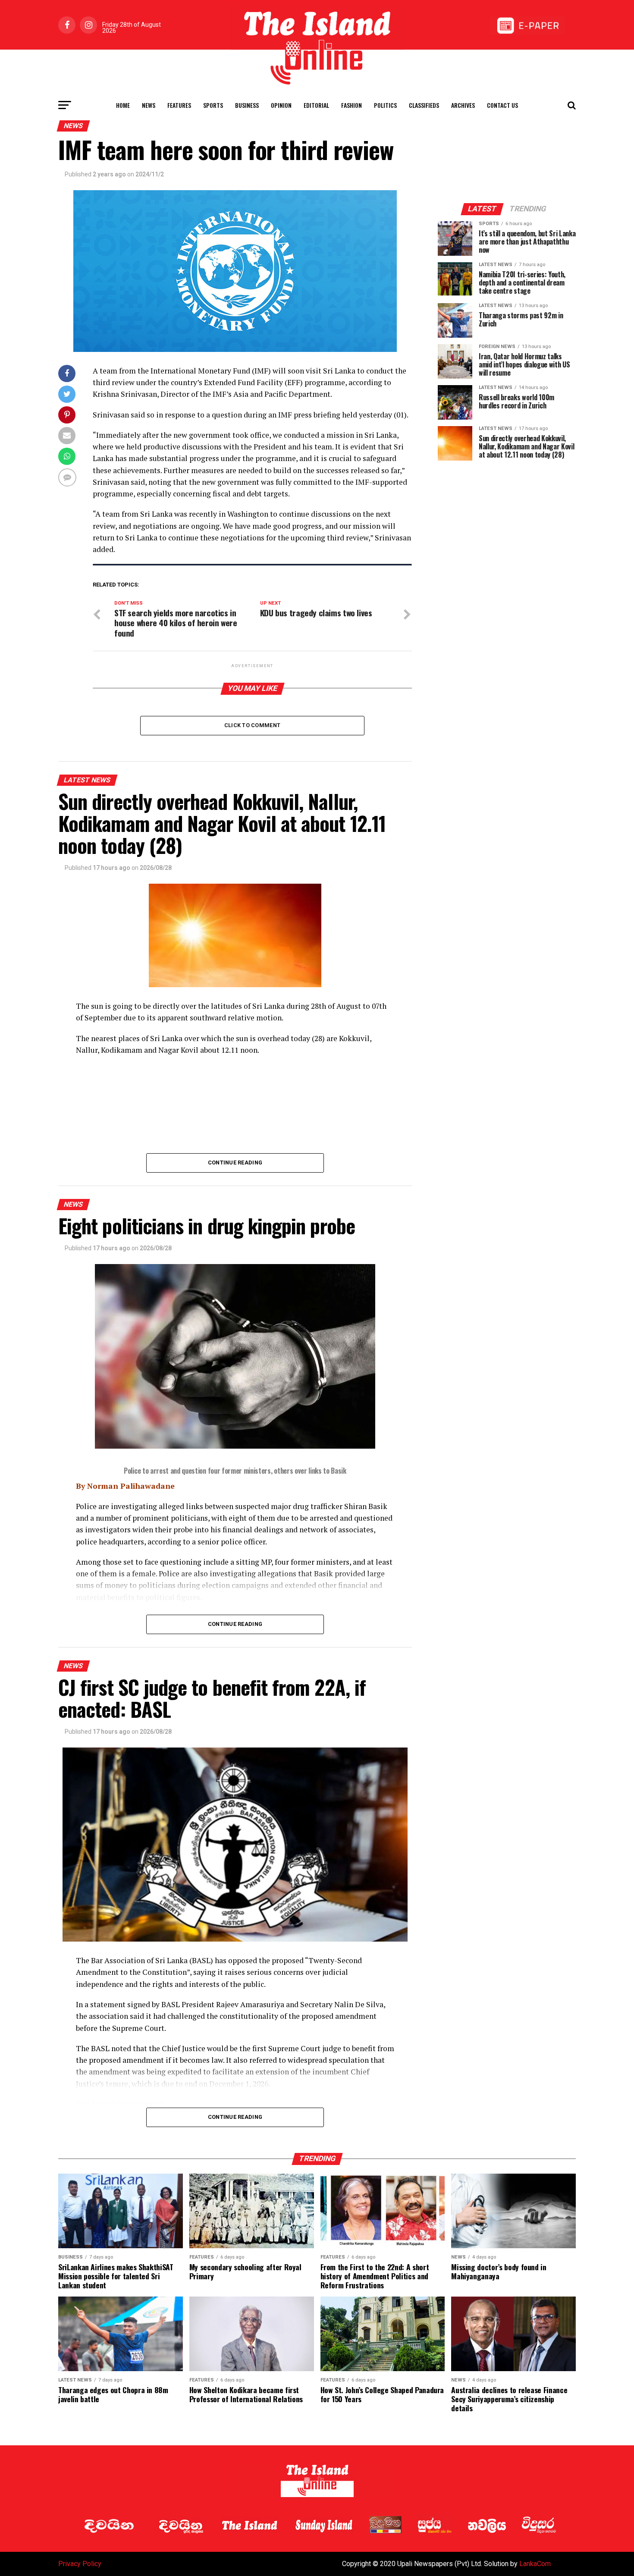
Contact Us (502, 105)
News (149, 105)
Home (123, 105)
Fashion (352, 105)
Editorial (316, 105)
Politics (385, 105)
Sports (213, 105)
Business (247, 105)
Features (179, 105)
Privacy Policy (80, 2564)
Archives (463, 105)
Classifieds (424, 105)
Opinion (281, 105)
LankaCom (535, 2564)
